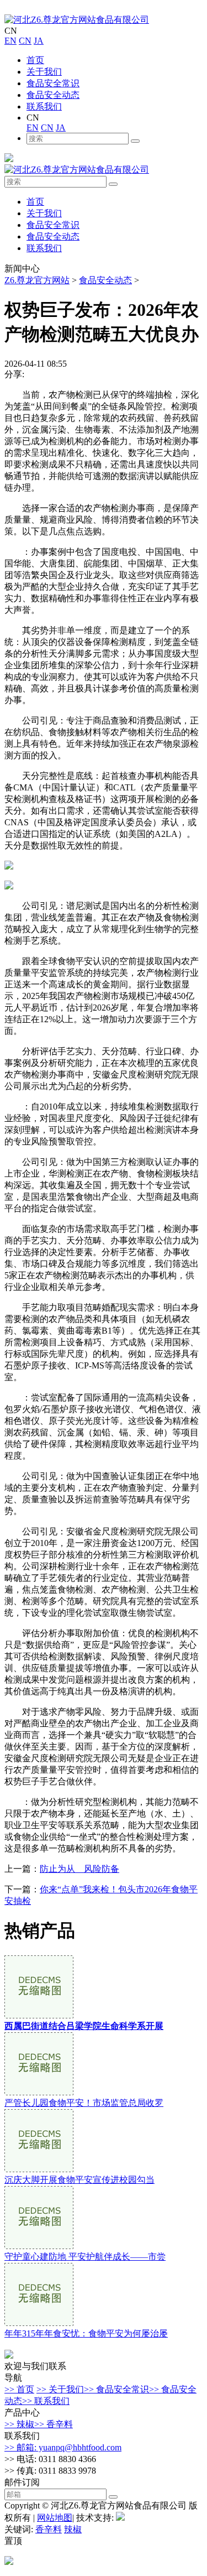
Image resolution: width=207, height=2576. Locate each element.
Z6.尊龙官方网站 (37, 280)
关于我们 (44, 72)
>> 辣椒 (19, 2424)
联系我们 (44, 106)
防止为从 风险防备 (79, 1869)
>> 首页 (19, 2389)
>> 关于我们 (60, 2389)
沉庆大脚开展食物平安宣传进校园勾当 (79, 2180)
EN (10, 41)
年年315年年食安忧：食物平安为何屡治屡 (86, 2333)
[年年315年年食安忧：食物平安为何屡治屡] (39, 2323)
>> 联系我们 (46, 2401)
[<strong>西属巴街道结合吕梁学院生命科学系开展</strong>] (39, 2015)
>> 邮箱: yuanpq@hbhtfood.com (63, 2447)
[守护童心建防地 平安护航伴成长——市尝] (39, 2246)
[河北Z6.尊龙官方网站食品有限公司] (77, 20)
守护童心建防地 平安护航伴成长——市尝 (85, 2257)
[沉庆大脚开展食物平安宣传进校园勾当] (39, 2169)
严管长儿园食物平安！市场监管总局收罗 (84, 2103)
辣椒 (73, 2529)
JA (39, 41)
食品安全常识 (53, 83)
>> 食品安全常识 (116, 2389)
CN (25, 41)
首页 (35, 60)
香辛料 (49, 2529)
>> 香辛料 (54, 2424)
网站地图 (55, 2518)
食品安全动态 (53, 95)
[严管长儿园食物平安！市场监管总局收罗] (39, 2092)
